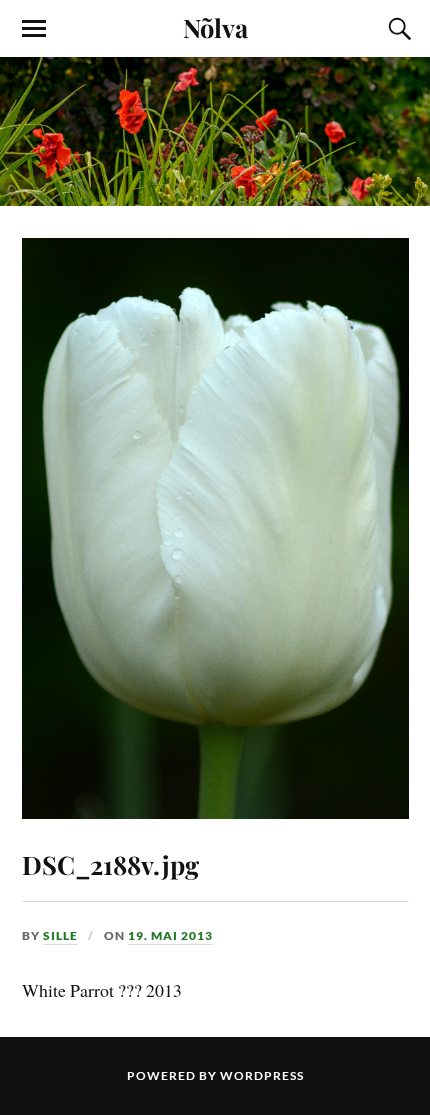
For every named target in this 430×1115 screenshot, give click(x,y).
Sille (60, 935)
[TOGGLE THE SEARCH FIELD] (397, 29)
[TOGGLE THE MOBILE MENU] (34, 29)
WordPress (262, 1075)
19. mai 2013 (170, 935)
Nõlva (215, 27)
